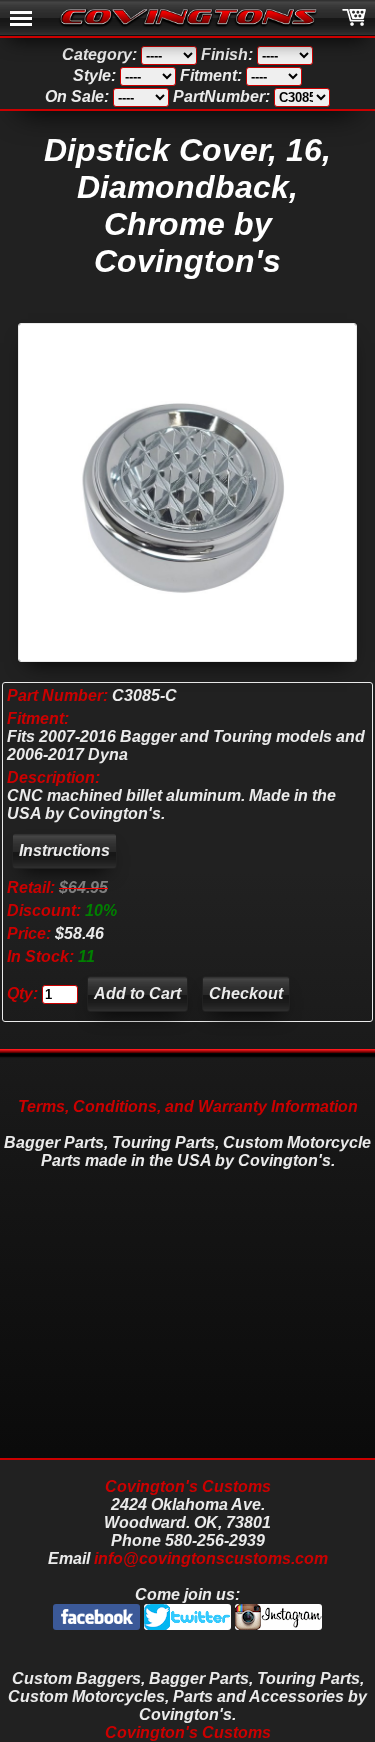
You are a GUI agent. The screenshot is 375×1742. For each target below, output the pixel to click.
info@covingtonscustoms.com (211, 1558)
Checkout (246, 993)
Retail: (31, 887)
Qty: (22, 993)
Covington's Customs (188, 1486)
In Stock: (42, 956)
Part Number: (57, 695)
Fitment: (38, 718)
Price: (29, 933)
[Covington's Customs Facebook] (98, 1624)
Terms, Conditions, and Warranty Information (188, 1106)
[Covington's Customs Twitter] (189, 1624)
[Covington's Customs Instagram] (278, 1624)
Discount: (46, 910)
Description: (53, 777)
